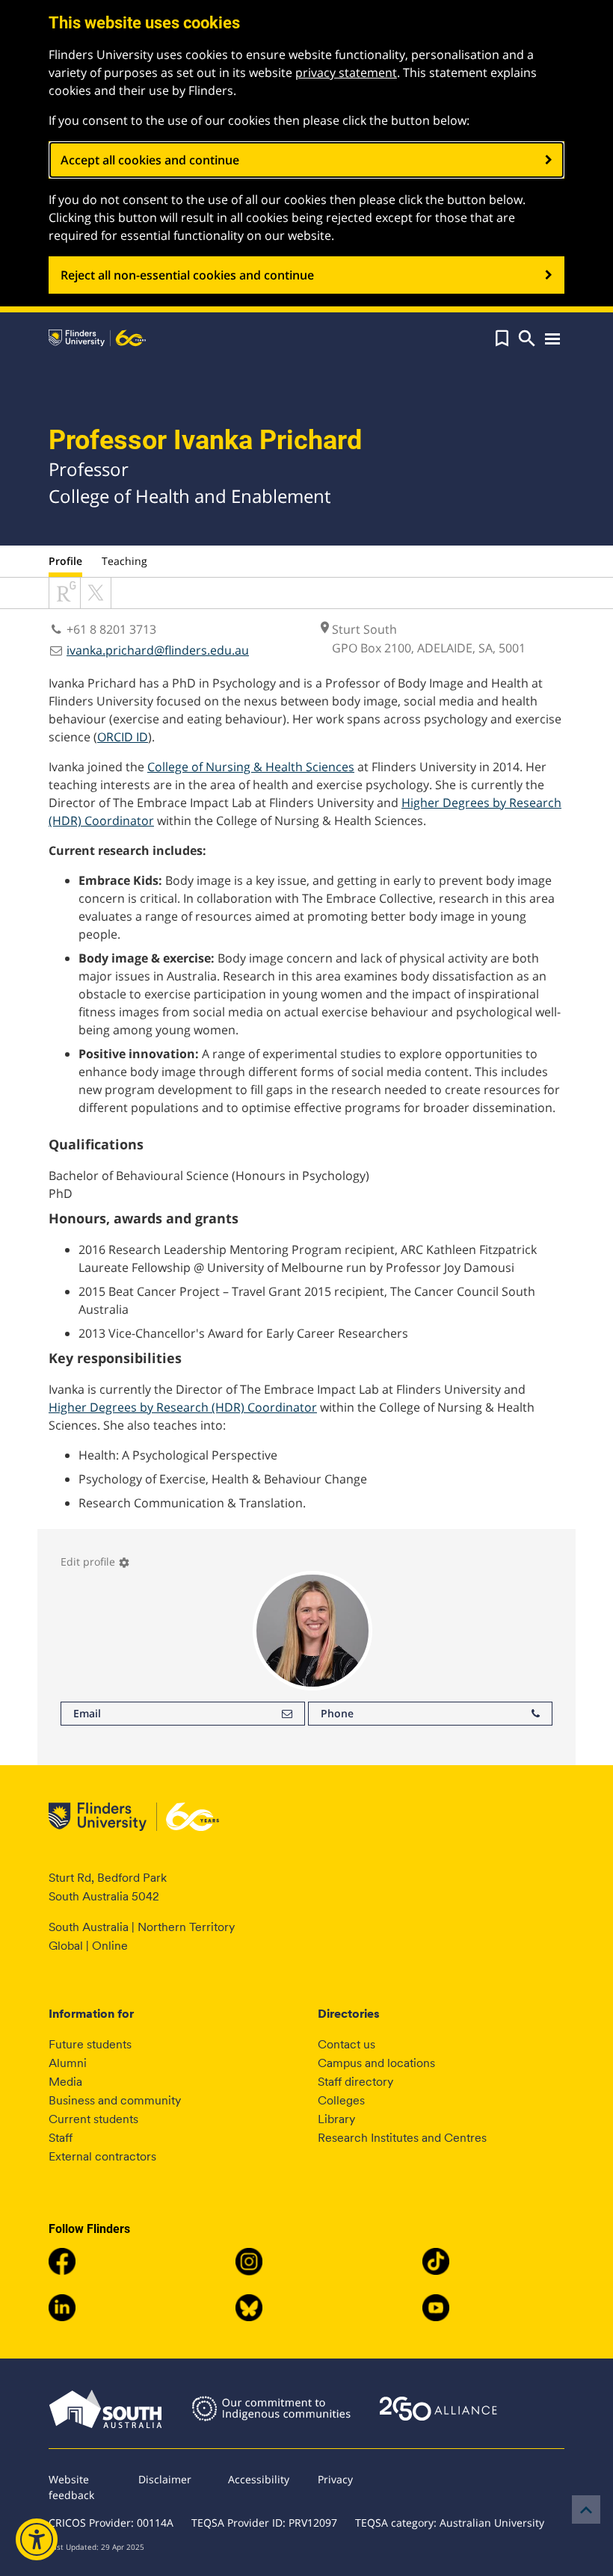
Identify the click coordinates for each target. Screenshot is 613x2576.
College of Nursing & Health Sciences (251, 767)
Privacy (335, 2479)
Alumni (68, 2063)
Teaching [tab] (124, 561)
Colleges (341, 2100)
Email (87, 1713)
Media (65, 2082)
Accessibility (259, 2479)
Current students (93, 2119)
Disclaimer (165, 2479)
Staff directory (355, 2082)
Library (336, 2119)
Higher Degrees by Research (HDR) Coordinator (183, 1407)
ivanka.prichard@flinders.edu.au (158, 650)
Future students (90, 2044)
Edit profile (95, 1562)
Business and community (115, 2100)
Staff (61, 2138)
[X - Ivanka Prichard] (96, 604)
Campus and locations (376, 2063)
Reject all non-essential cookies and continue (187, 275)
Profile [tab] (65, 561)
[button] (502, 339)
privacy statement (346, 72)
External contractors (102, 2156)
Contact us (346, 2044)
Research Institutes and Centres (402, 2138)
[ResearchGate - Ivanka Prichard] (65, 604)
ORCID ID (123, 737)
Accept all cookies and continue (150, 160)
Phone (337, 1713)
